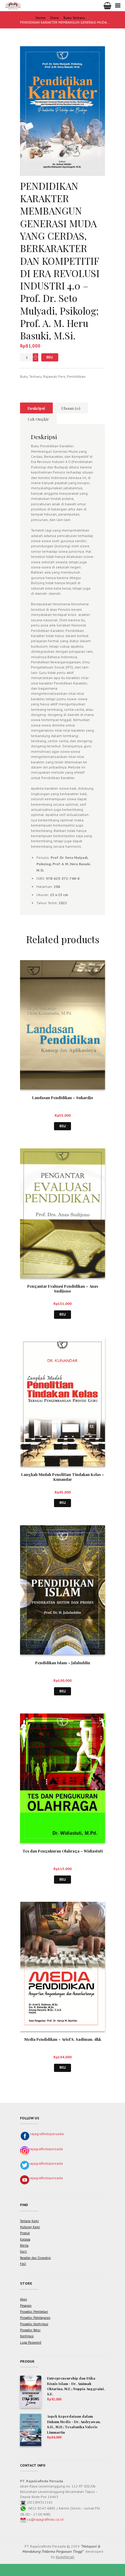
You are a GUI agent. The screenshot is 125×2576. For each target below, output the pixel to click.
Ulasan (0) (71, 408)
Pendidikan (76, 376)
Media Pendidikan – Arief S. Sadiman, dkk (63, 2039)
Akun (24, 2299)
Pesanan (26, 2306)
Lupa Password (31, 2342)
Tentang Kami (29, 2221)
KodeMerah (65, 2557)
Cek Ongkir (38, 419)
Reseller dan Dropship (35, 2258)
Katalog (25, 2239)
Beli (50, 357)
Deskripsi (36, 408)
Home (41, 18)
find (24, 2205)
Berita (24, 2245)
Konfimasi (27, 2336)
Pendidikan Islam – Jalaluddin (63, 1663)
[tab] (36, 408)
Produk (25, 2233)
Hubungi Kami (30, 2227)
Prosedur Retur (30, 2330)
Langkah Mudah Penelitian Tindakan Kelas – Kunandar (63, 1477)
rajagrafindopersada (47, 2134)
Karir (24, 2251)
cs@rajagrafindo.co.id (45, 2519)
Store (54, 18)
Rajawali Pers (54, 376)
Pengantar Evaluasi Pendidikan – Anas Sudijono (63, 1289)
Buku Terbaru (74, 18)
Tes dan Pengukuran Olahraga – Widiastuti (63, 1851)
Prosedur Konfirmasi (34, 2324)
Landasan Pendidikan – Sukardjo (63, 1097)
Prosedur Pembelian (34, 2312)
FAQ (23, 2264)
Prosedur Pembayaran (35, 2318)
